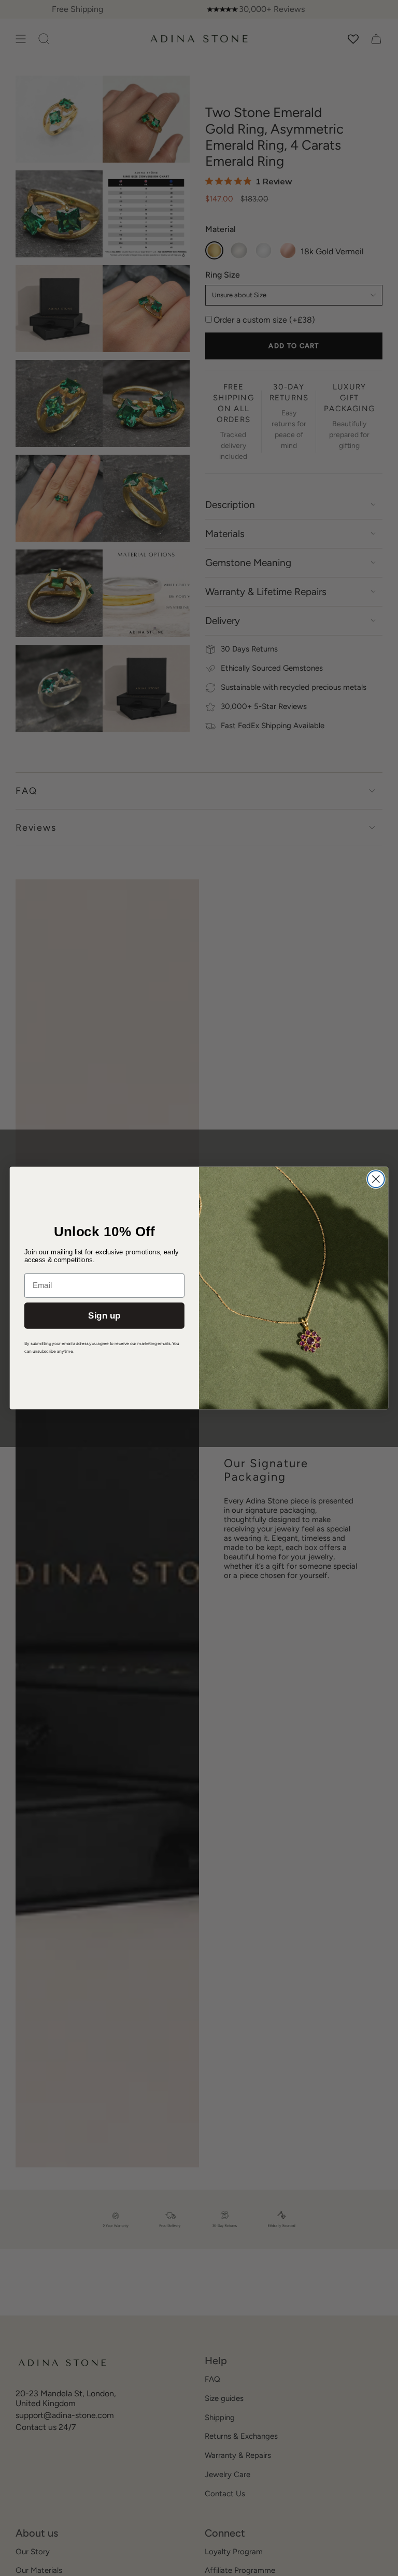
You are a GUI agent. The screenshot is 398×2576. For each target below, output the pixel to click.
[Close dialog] (376, 1179)
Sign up (104, 1316)
